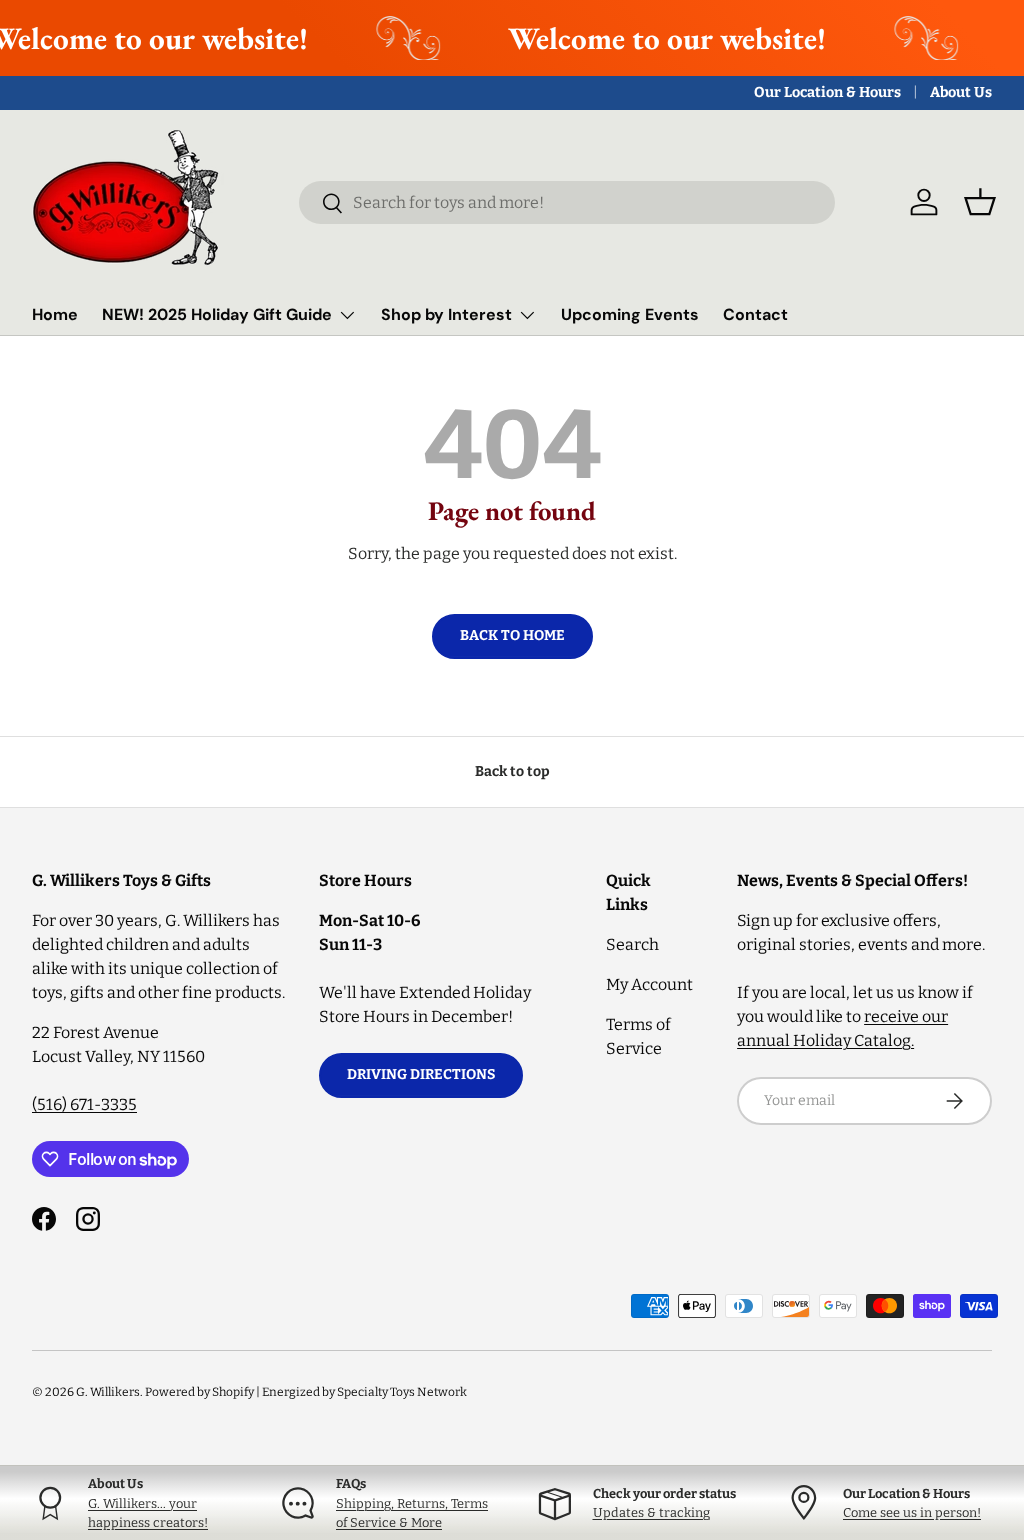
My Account (649, 984)
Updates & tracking (651, 1512)
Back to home (512, 635)
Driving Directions (421, 1074)
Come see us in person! (912, 1512)
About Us (961, 92)
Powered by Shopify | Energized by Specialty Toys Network (306, 1392)
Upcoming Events (630, 314)
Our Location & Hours (827, 92)
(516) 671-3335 (84, 1104)
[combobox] (567, 202)
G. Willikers (108, 1392)
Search (632, 944)
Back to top (512, 771)
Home (55, 314)
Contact (755, 314)
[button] (980, 202)
